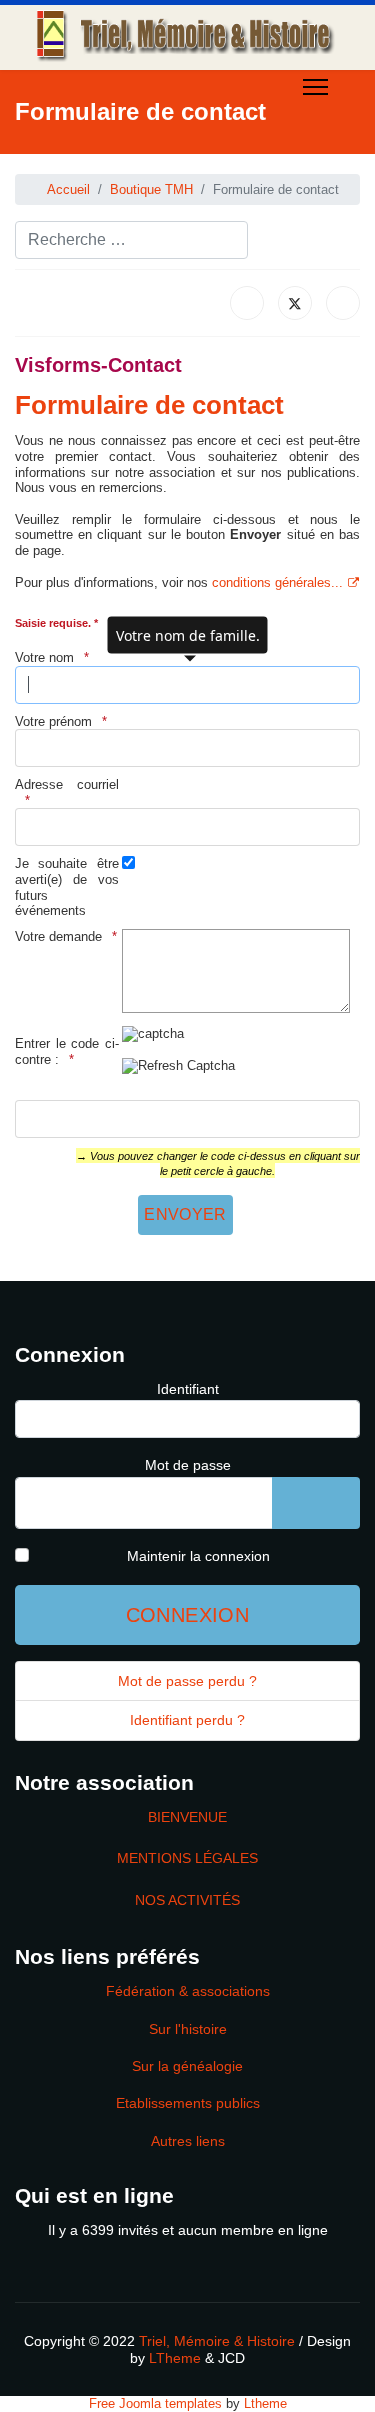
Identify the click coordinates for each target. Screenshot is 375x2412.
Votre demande (58, 936)
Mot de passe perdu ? (187, 1681)
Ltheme (265, 2403)
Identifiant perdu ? (187, 1720)
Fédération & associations (188, 1991)
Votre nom (44, 657)
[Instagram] (170, 163)
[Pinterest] (80, 163)
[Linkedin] (140, 163)
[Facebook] (20, 163)
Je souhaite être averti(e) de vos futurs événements (67, 887)
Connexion (188, 1615)
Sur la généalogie (187, 2066)
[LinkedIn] (343, 303)
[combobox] (131, 240)
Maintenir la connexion (198, 1556)
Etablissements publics (188, 2103)
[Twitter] (50, 163)
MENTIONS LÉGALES (187, 1858)
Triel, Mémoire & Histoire (217, 2341)
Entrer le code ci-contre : (67, 1051)
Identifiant (188, 1389)
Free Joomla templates (155, 2403)
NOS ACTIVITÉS (187, 1900)
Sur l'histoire (188, 2029)
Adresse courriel (67, 784)
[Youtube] (110, 163)
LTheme (175, 2358)
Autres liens (188, 2141)
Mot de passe (188, 1465)
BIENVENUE (187, 1817)
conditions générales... (277, 582)
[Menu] (315, 87)
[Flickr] (200, 163)
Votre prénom (53, 721)
